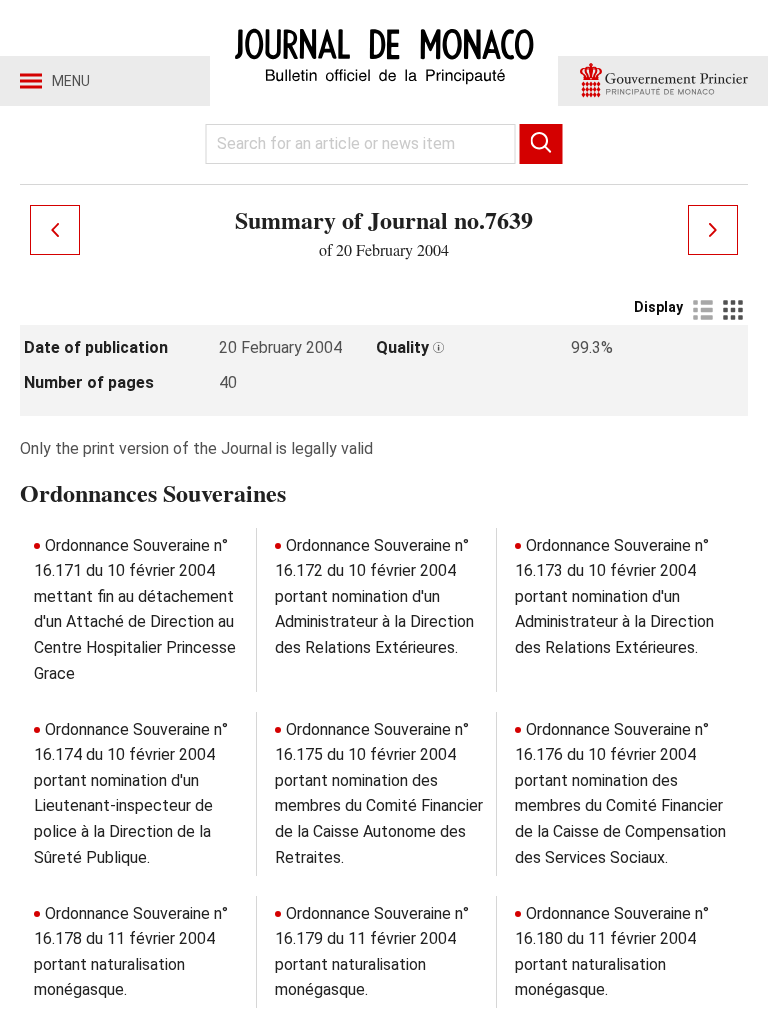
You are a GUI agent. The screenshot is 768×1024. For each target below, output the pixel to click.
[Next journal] (713, 230)
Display (658, 307)
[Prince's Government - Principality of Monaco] (663, 81)
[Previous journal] (55, 230)
